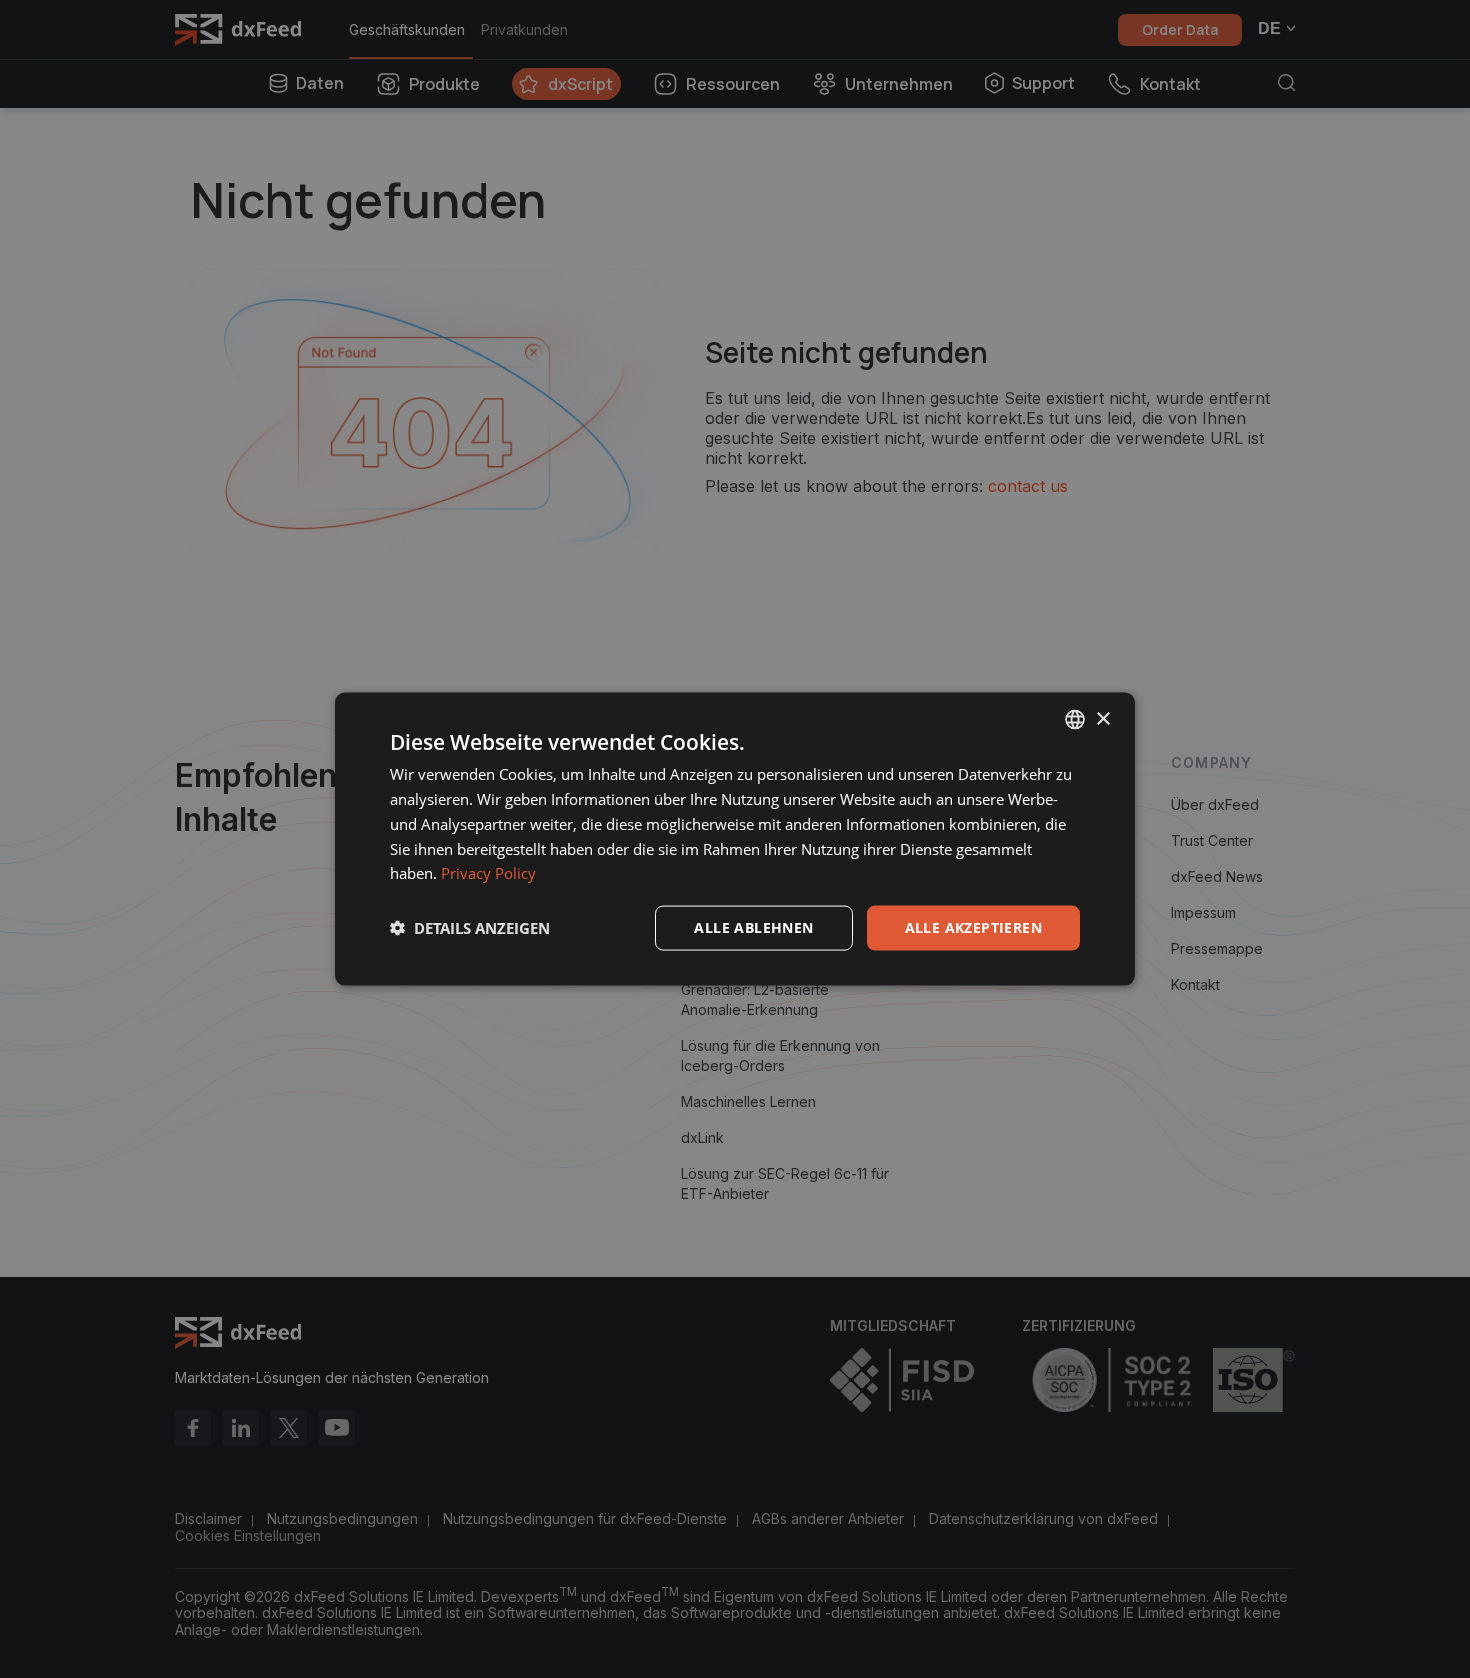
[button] (470, 928)
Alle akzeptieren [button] (973, 927)
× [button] (1102, 718)
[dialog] (735, 839)
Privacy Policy (488, 873)
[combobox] (1075, 720)
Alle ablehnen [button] (753, 927)
